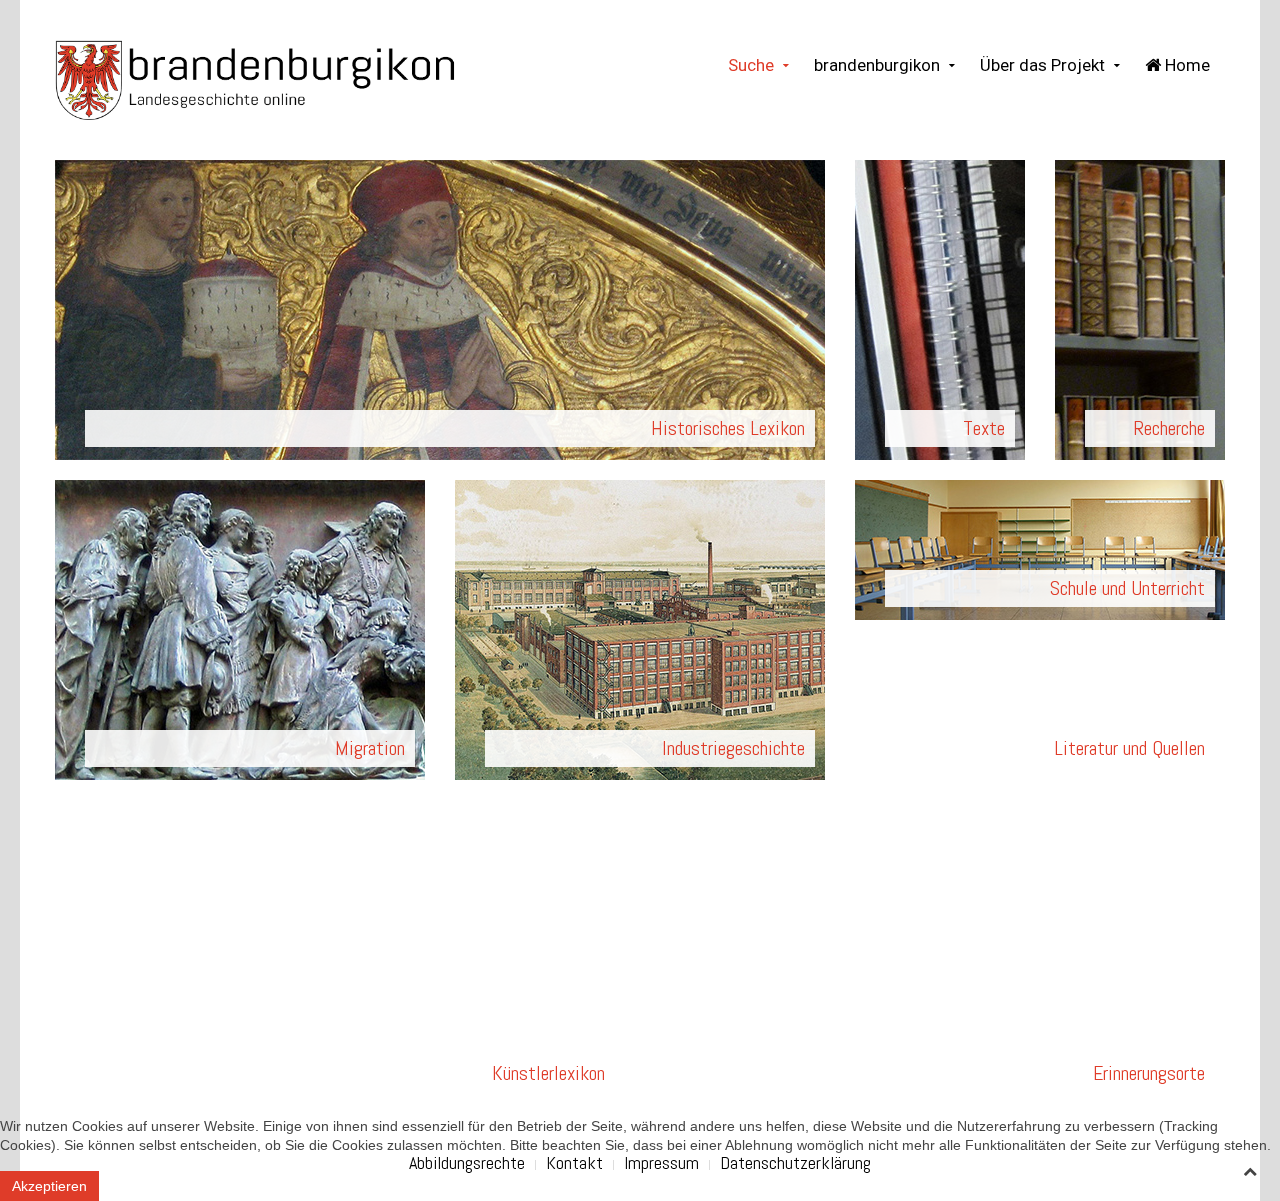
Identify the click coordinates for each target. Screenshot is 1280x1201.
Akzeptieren (49, 1186)
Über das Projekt (1042, 65)
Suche (751, 65)
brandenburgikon (877, 65)
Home (1185, 65)
